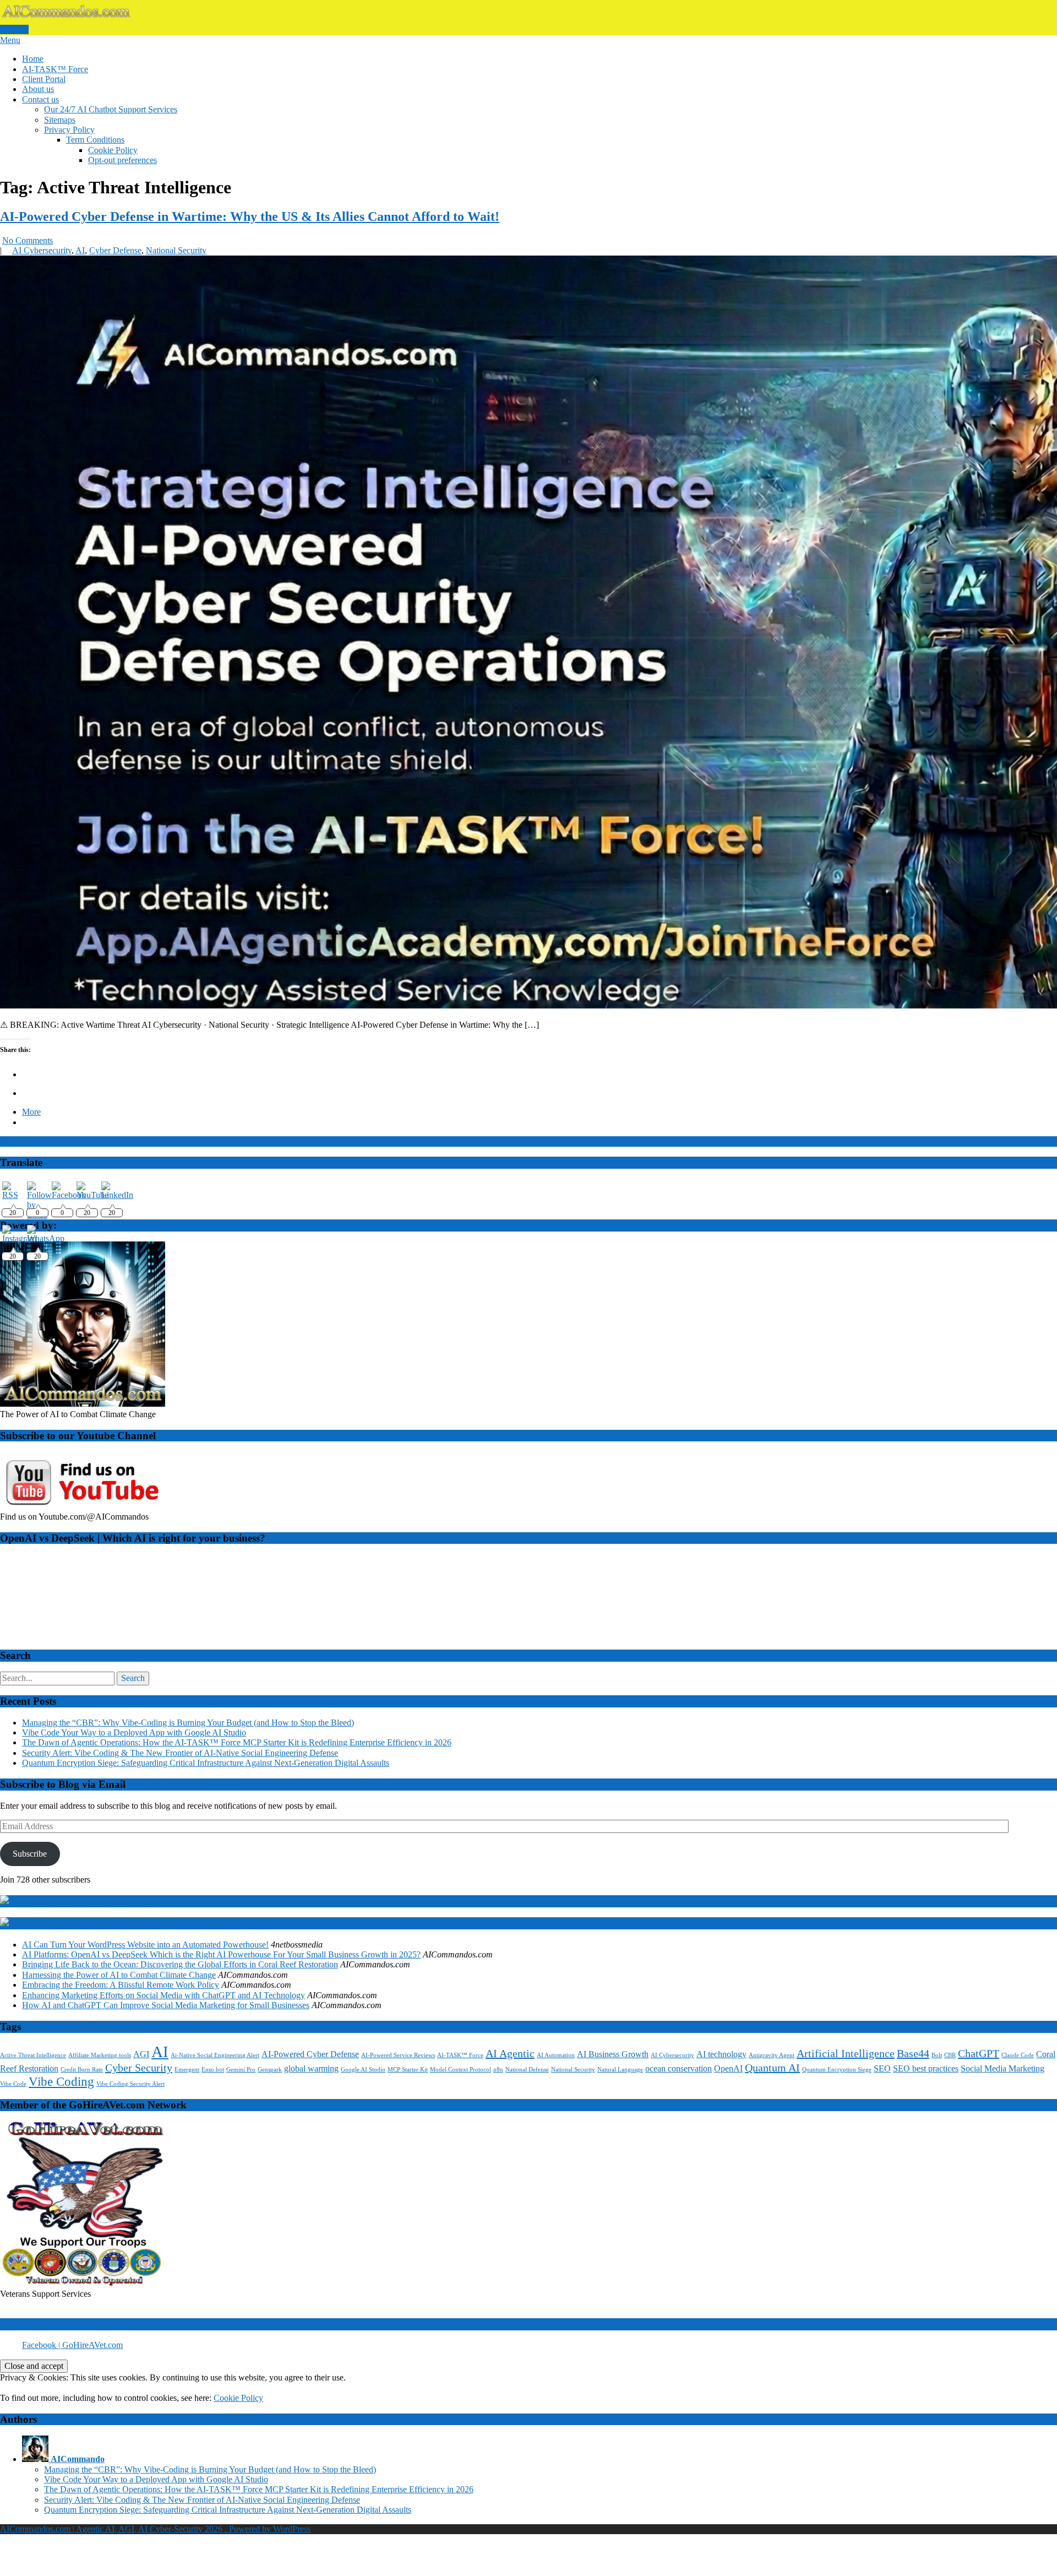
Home (33, 59)
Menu (10, 40)
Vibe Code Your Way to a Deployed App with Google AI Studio (134, 1732)
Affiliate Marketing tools (100, 2055)
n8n (498, 2070)
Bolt (937, 2055)
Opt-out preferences (122, 160)
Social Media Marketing (1002, 2069)
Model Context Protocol (461, 2070)
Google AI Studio (363, 2070)
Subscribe (30, 1854)
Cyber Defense (115, 250)
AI (80, 250)
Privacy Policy (69, 130)
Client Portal (44, 79)
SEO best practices (926, 2069)
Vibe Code (13, 2084)
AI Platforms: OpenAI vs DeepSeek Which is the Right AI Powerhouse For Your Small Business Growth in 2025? (221, 1954)
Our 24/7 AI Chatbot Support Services (111, 109)
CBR (950, 2055)
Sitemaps (60, 120)
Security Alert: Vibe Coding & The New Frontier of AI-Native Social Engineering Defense (180, 1753)
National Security (176, 250)
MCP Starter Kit (408, 2070)
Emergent (187, 2070)
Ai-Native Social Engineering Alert (215, 2055)
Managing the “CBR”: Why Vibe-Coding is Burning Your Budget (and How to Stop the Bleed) (188, 1723)
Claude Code (1018, 2055)
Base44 (913, 2053)
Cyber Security (139, 2068)
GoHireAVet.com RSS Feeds (95, 1901)
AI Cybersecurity (42, 250)
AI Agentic (510, 2053)
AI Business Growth (613, 2054)
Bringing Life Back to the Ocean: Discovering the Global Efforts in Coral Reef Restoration (180, 1964)
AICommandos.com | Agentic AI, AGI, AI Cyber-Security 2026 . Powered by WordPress (155, 2529)
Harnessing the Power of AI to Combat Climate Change (119, 1975)
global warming (311, 2069)
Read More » (23, 1141)
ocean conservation (679, 2069)
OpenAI (728, 2069)
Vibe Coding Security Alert (130, 2084)
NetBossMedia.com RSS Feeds (100, 1923)
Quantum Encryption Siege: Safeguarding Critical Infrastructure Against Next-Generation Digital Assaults (206, 1763)
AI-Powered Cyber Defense (310, 2054)
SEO (882, 2069)
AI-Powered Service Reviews (398, 2055)
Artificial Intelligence (846, 2053)
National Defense (527, 2070)
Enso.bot (213, 2070)
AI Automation (556, 2055)
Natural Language (620, 2070)
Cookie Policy (113, 150)
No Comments (28, 240)
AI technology (721, 2054)
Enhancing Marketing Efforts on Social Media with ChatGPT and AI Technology (164, 1995)
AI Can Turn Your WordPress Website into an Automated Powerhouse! (145, 1945)
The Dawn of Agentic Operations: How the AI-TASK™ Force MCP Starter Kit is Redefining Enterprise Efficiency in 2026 (237, 1742)
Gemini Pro (241, 2070)
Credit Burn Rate (82, 2070)
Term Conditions (95, 140)
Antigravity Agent (772, 2055)
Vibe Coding (61, 2081)
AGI (141, 2054)
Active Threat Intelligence (33, 2055)
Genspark (270, 2070)
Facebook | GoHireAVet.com (64, 2324)
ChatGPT (979, 2053)
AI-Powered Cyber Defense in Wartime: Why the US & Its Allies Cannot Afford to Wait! (250, 216)
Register (14, 29)
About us (38, 89)
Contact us (40, 99)
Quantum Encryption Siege (837, 2070)
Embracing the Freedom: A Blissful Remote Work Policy (121, 1985)
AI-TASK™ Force (55, 69)
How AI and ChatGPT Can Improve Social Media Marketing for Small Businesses (166, 2005)
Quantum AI (772, 2068)
